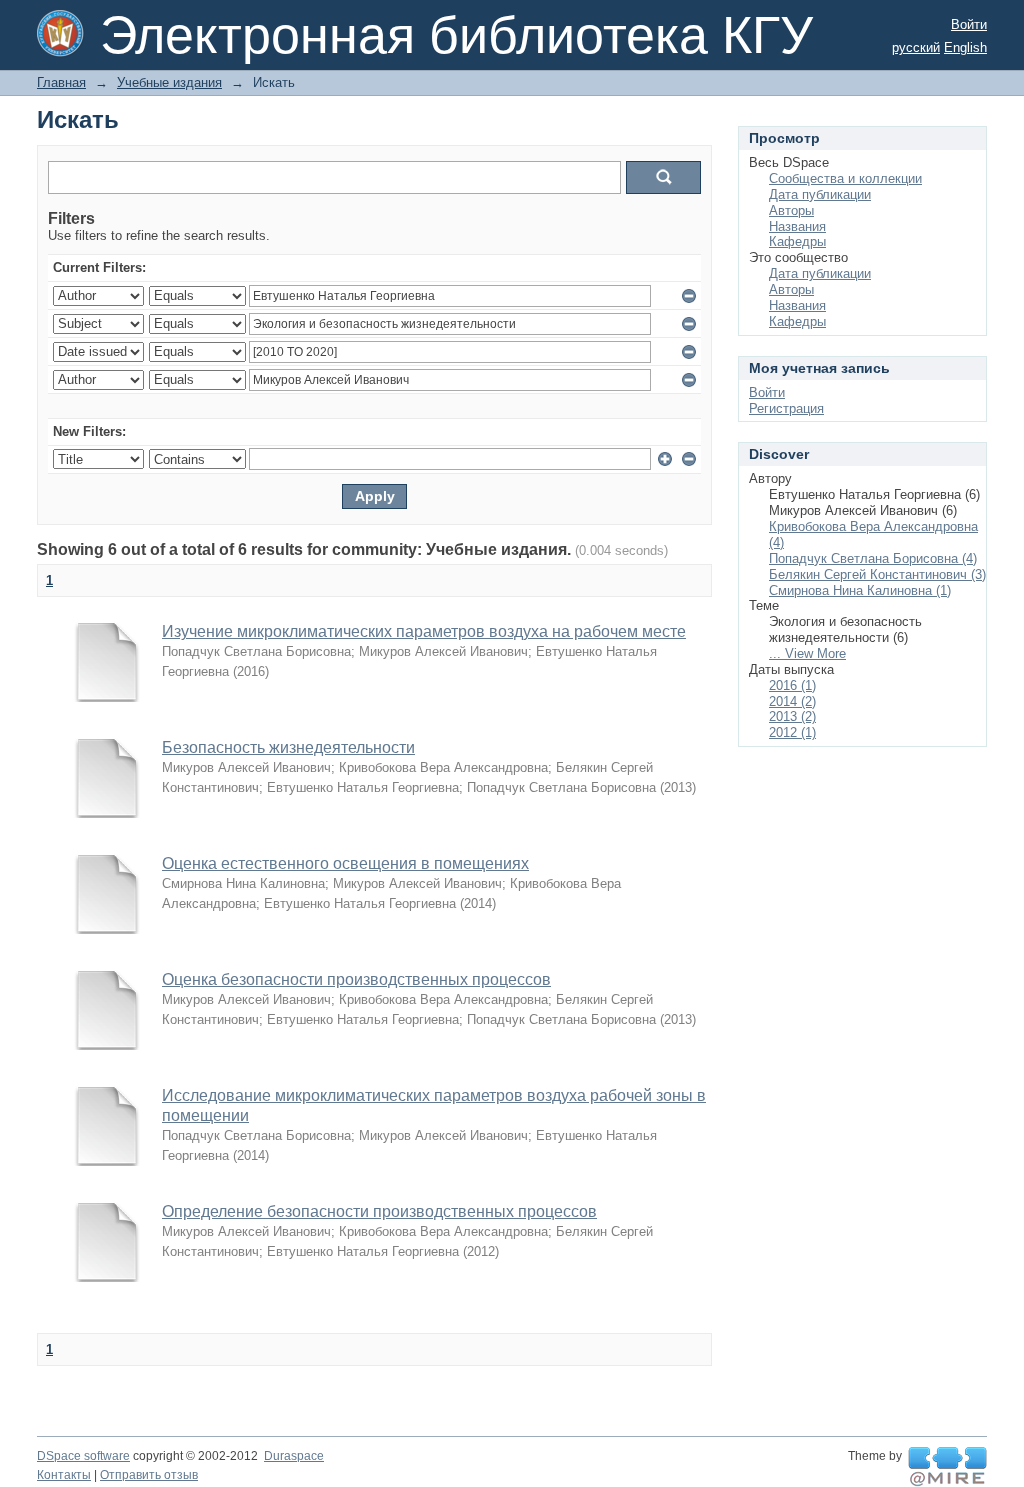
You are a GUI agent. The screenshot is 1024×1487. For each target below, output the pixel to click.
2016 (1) (792, 685)
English (965, 47)
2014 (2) (792, 701)
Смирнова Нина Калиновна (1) (860, 590)
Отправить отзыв (149, 1475)
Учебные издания (169, 82)
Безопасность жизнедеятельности (288, 747)
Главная (61, 82)
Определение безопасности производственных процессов (379, 1211)
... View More (807, 653)
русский (916, 47)
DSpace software (83, 1456)
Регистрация (786, 408)
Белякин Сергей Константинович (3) (877, 574)
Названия (797, 226)
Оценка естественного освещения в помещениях (345, 863)
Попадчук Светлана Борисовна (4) (873, 558)
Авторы (791, 210)
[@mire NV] (947, 1467)
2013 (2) (792, 716)
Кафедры (797, 241)
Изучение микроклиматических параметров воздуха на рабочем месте (424, 631)
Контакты (64, 1475)
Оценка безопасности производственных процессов (356, 979)
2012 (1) (792, 732)
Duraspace (294, 1456)
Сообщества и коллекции (845, 178)
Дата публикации (820, 194)
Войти (969, 24)
